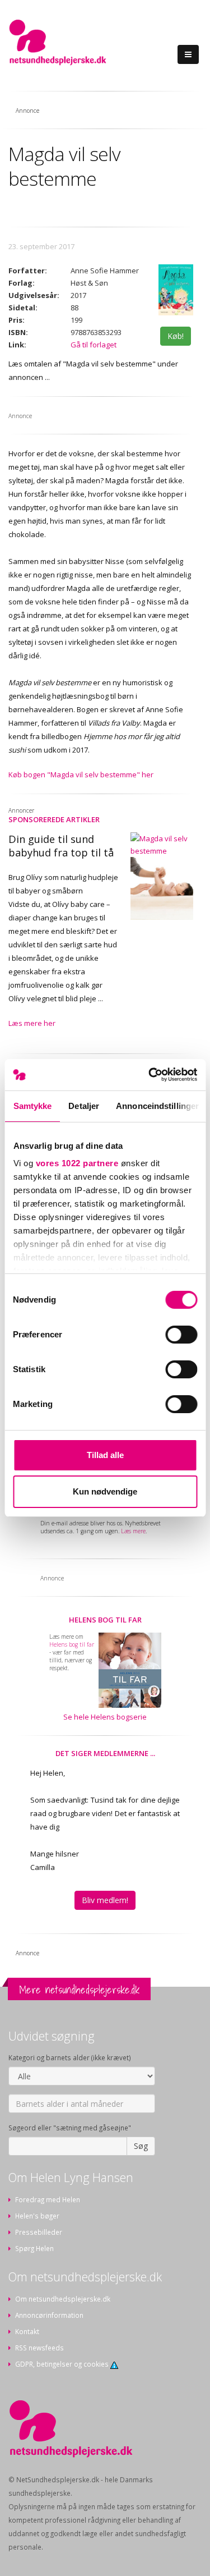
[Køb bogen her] (176, 290)
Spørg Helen (34, 2248)
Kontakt (27, 2331)
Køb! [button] (176, 336)
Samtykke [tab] (32, 1106)
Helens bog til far (105, 1620)
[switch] (181, 1335)
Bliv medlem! (105, 1900)
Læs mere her (32, 1023)
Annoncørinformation (49, 2315)
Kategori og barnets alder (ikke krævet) (70, 2057)
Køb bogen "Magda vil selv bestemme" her (81, 774)
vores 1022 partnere (77, 1163)
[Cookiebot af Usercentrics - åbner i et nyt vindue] (150, 1075)
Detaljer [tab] (84, 1106)
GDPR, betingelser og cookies (63, 2364)
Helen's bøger (37, 2216)
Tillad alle (105, 1455)
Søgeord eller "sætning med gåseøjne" (70, 2128)
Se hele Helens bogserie (105, 1717)
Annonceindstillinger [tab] (157, 1106)
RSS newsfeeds (39, 2348)
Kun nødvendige (105, 1491)
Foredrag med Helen (48, 2199)
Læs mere (133, 1531)
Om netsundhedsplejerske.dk (63, 2299)
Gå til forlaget (94, 345)
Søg (141, 2146)
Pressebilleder (39, 2232)
